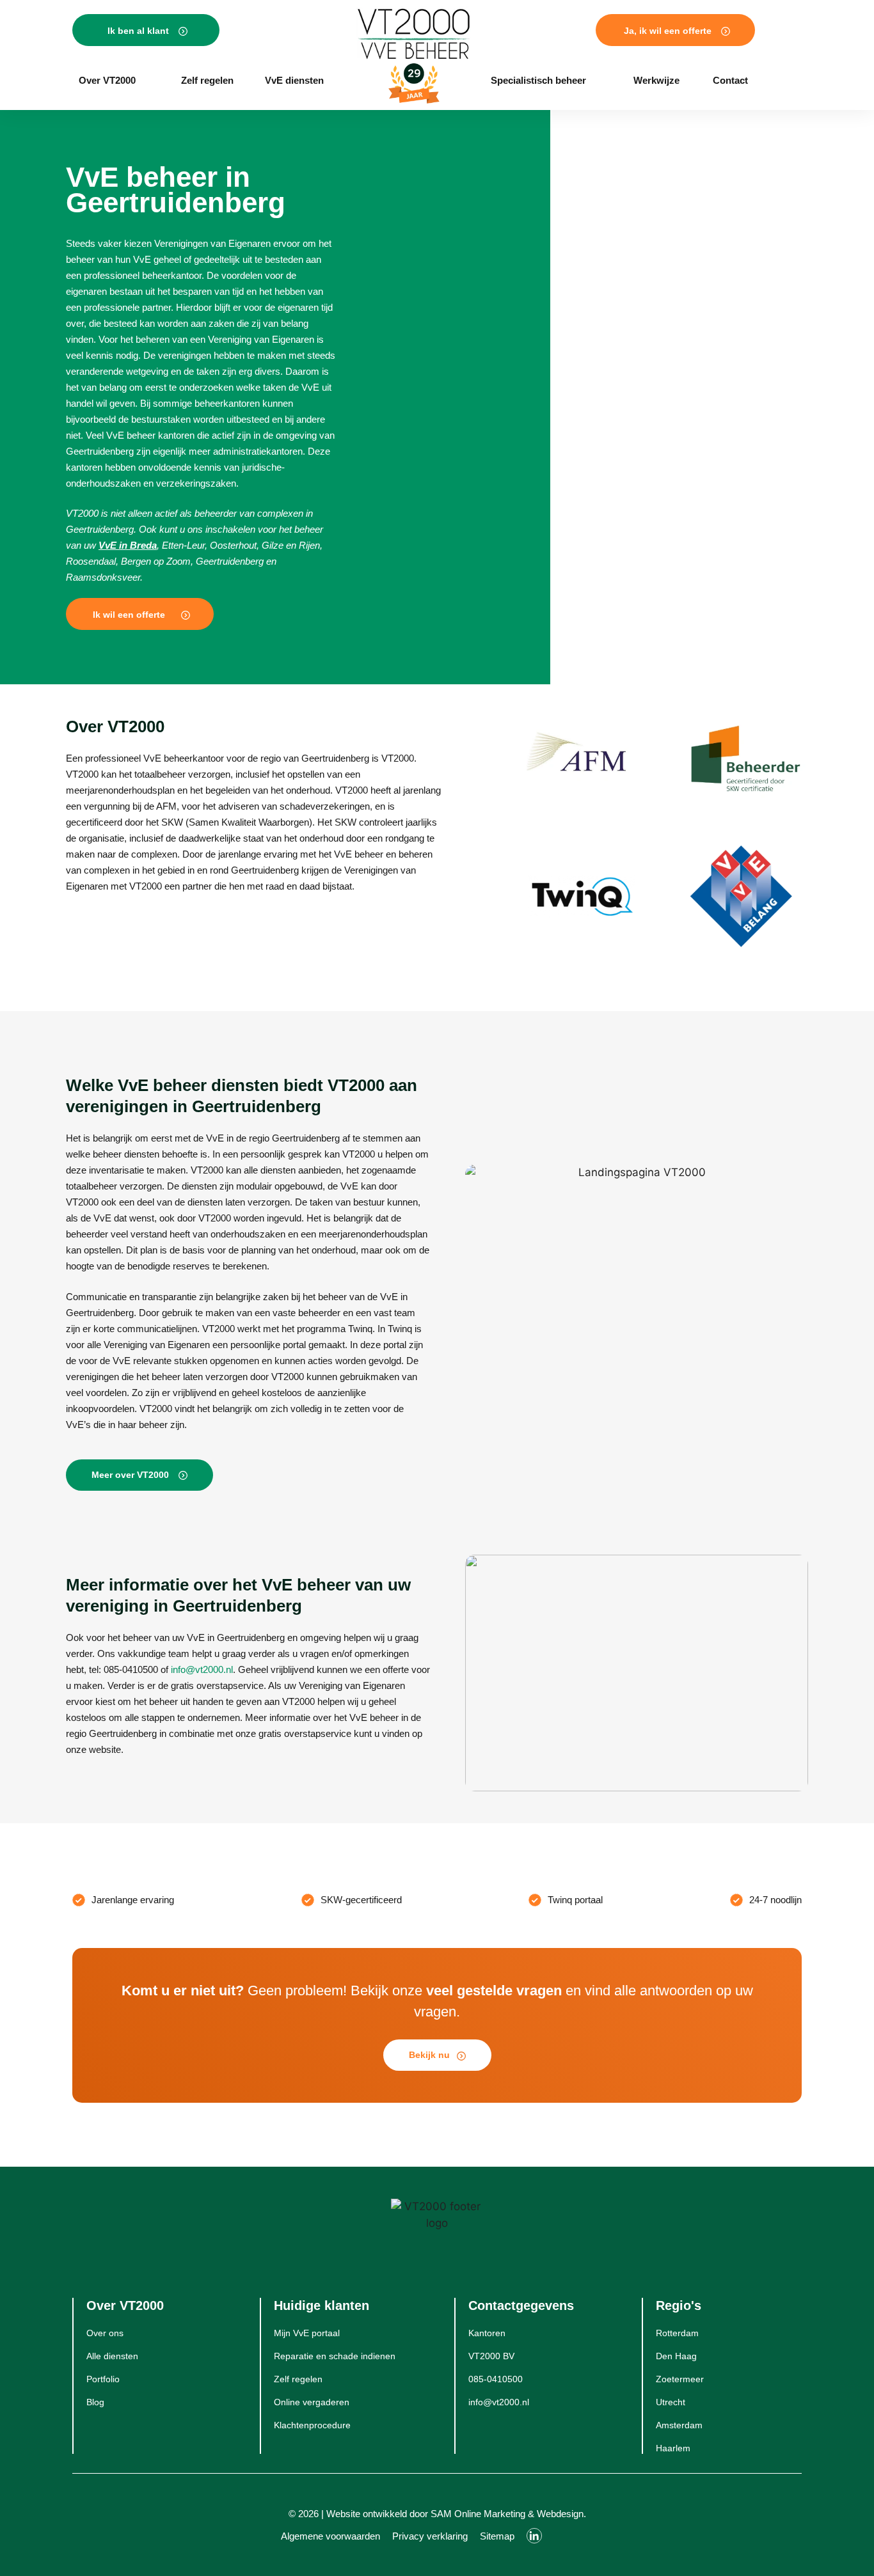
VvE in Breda (128, 545)
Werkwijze (656, 80)
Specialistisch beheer (538, 80)
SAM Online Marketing (478, 2514)
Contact (730, 80)
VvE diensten (294, 80)
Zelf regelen (207, 80)
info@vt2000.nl (202, 1669)
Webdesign (560, 2514)
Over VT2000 (107, 80)
